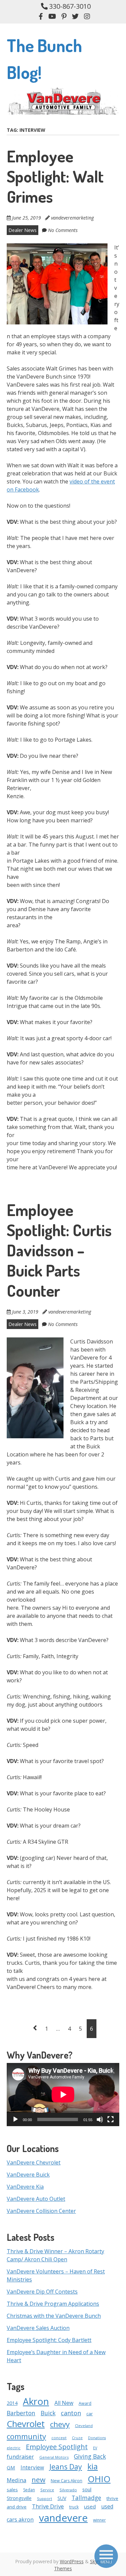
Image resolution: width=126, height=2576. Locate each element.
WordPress (72, 2561)
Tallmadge (86, 2498)
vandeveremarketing (72, 218)
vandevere (63, 2518)
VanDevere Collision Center (41, 2211)
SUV (62, 2498)
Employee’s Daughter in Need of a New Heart (56, 2356)
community (26, 2436)
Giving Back (90, 2456)
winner (99, 2520)
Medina (16, 2480)
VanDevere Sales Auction (38, 2328)
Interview (32, 2467)
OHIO (99, 2479)
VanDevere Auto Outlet (36, 2199)
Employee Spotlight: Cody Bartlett (49, 2340)
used (90, 2506)
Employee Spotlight (57, 2447)
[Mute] (100, 2119)
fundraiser (20, 2457)
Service (47, 2490)
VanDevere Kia (25, 2187)
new (38, 2480)
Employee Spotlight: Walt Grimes (55, 176)
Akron (36, 2401)
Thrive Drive (48, 2506)
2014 (12, 2403)
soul (87, 2489)
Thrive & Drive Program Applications (53, 2304)
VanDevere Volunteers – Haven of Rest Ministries (56, 2275)
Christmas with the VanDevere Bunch (54, 2316)
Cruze (77, 2438)
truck (74, 2507)
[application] (63, 2095)
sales (12, 2490)
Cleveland (84, 2426)
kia (93, 2466)
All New (64, 2403)
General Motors (54, 2457)
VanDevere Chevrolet (34, 2162)
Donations (97, 2438)
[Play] (15, 2119)
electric (14, 2448)
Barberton (21, 2413)
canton (71, 2413)
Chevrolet (26, 2424)
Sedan (29, 2490)
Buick (48, 2413)
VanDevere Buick (28, 2175)
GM (11, 2467)
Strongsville (19, 2498)
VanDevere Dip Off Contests (42, 2292)
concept (59, 2438)
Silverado (68, 2490)
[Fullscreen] (111, 2119)
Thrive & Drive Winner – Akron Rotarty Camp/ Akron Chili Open (55, 2255)
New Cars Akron (67, 2481)
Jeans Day (66, 2467)
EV (95, 2448)
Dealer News (23, 230)
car (90, 2414)
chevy (60, 2424)
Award (85, 2403)
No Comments (63, 230)
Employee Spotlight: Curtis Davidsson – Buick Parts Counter (59, 1250)
